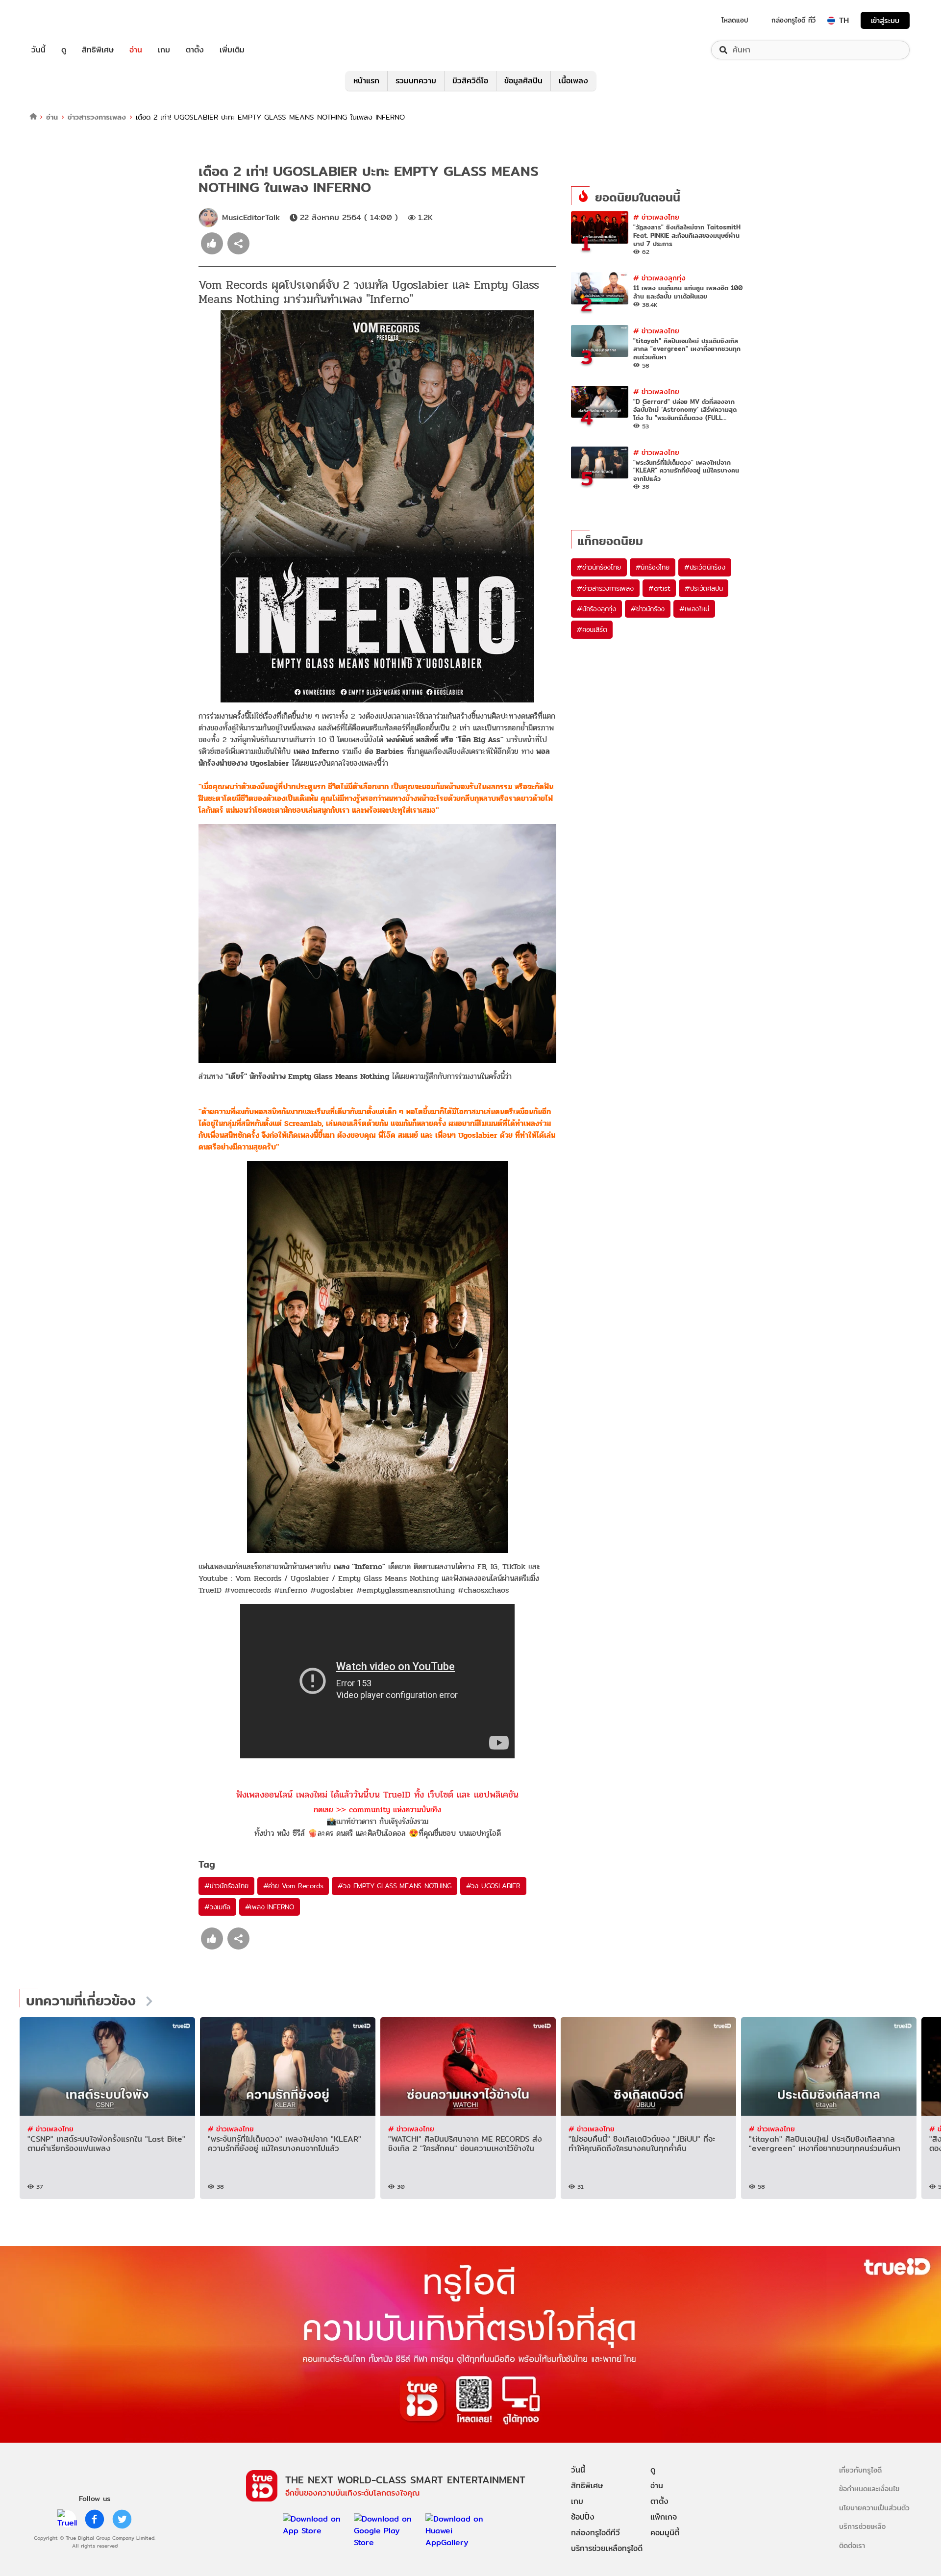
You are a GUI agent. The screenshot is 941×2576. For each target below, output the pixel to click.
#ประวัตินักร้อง (705, 567)
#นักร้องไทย (653, 567)
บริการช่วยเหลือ (862, 2526)
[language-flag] (831, 21)
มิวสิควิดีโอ (470, 81)
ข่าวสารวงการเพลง (97, 117)
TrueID (61, 20)
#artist (659, 588)
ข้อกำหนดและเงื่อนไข (869, 2488)
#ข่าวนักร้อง (648, 609)
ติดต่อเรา (852, 2545)
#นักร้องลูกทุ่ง (596, 609)
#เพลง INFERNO (270, 1907)
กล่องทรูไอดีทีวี (595, 2533)
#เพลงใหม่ (694, 609)
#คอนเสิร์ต (592, 629)
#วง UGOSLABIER (493, 1886)
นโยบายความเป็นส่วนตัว (874, 2508)
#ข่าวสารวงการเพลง (605, 588)
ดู (64, 50)
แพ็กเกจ (664, 2517)
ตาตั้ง (195, 50)
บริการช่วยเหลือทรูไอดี (607, 2548)
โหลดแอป (735, 20)
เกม (164, 50)
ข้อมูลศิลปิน (523, 81)
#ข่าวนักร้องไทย (226, 1886)
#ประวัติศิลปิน (704, 588)
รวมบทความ (416, 81)
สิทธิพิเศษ (98, 50)
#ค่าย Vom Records (293, 1886)
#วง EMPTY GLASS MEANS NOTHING (394, 1886)
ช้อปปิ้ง (583, 2517)
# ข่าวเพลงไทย (656, 217)
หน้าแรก (366, 81)
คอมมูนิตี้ (665, 2533)
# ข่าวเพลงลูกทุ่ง (659, 278)
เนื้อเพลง (573, 81)
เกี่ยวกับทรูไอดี (860, 2470)
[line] (67, 2519)
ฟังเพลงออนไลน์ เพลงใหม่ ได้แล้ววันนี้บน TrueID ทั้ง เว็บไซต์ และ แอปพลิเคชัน (377, 1794)
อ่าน (136, 50)
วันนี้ (38, 50)
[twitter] (122, 2519)
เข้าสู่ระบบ (885, 20)
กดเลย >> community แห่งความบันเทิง (377, 1810)
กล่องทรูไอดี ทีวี (793, 20)
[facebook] (95, 2519)
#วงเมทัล (217, 1907)
